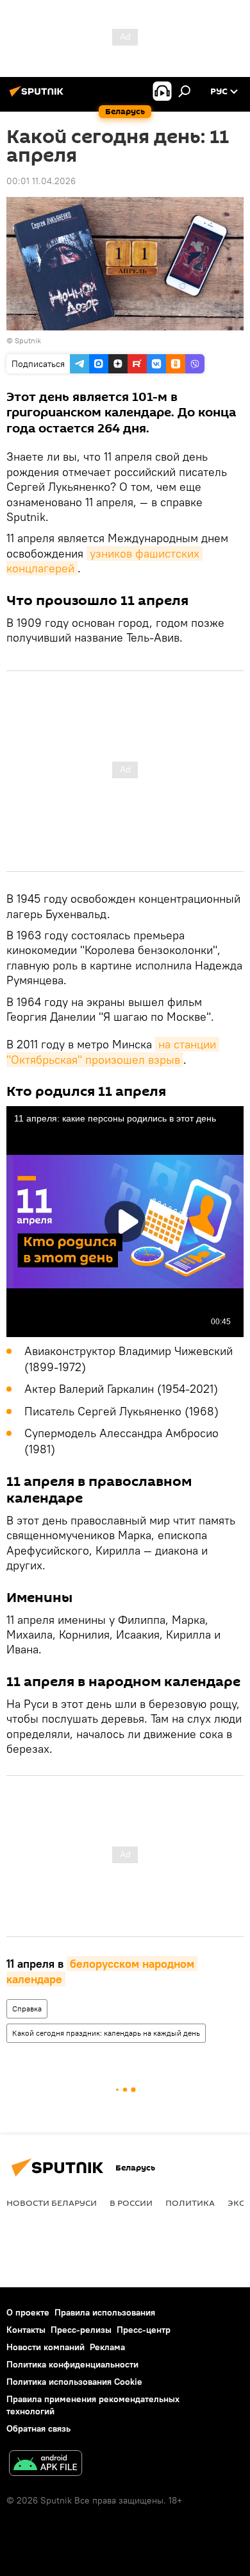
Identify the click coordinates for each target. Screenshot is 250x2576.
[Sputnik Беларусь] (38, 96)
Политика (190, 2203)
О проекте (28, 2312)
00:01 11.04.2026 (41, 181)
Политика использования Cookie (74, 2382)
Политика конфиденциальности (72, 2364)
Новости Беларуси (52, 2203)
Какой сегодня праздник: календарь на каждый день (106, 2033)
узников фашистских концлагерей (104, 561)
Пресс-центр (144, 2330)
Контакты (26, 2330)
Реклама (107, 2347)
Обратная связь (38, 2428)
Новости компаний (46, 2347)
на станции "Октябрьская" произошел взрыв (113, 1052)
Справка (27, 2009)
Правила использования (105, 2312)
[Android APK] (46, 2465)
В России (131, 2203)
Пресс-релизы (81, 2330)
